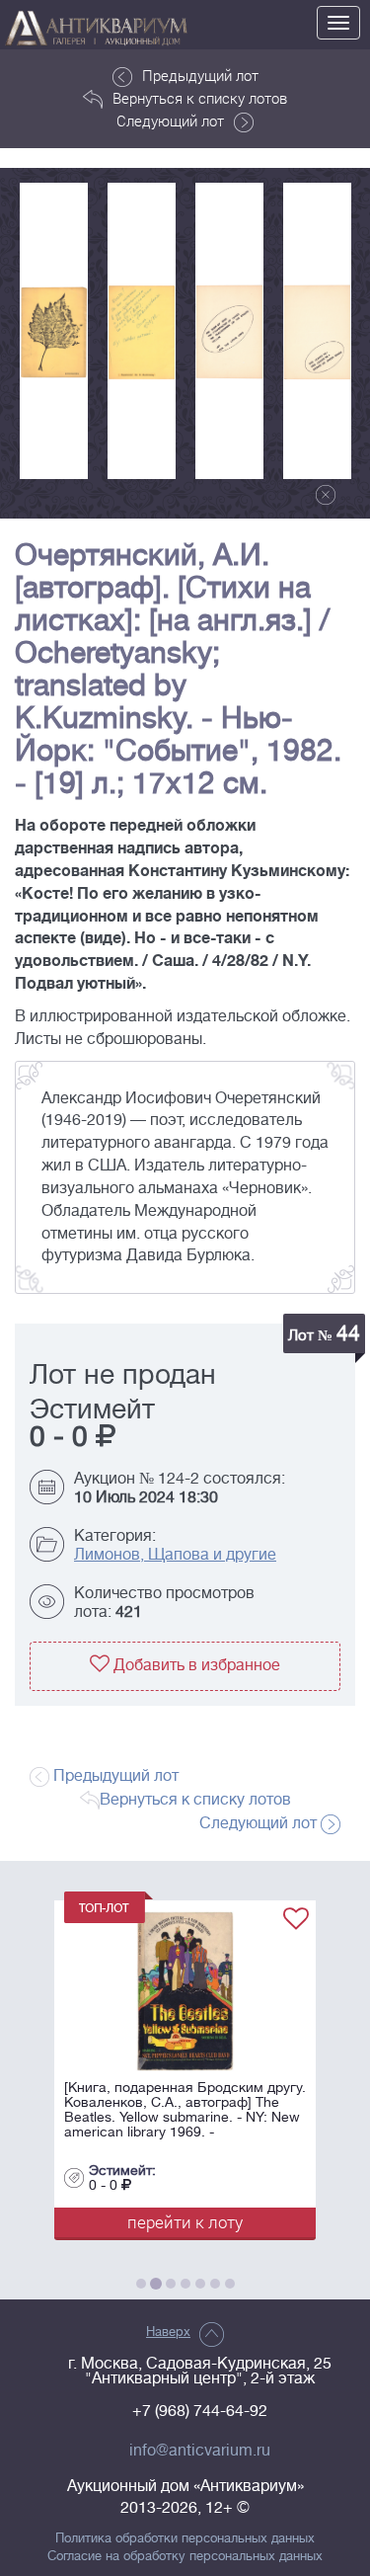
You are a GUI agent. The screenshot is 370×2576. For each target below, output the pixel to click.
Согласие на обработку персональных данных (185, 2556)
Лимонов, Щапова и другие (175, 1555)
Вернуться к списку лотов (200, 98)
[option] (54, 331)
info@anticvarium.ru (200, 2451)
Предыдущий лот (200, 75)
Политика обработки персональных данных (185, 2538)
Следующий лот (170, 121)
